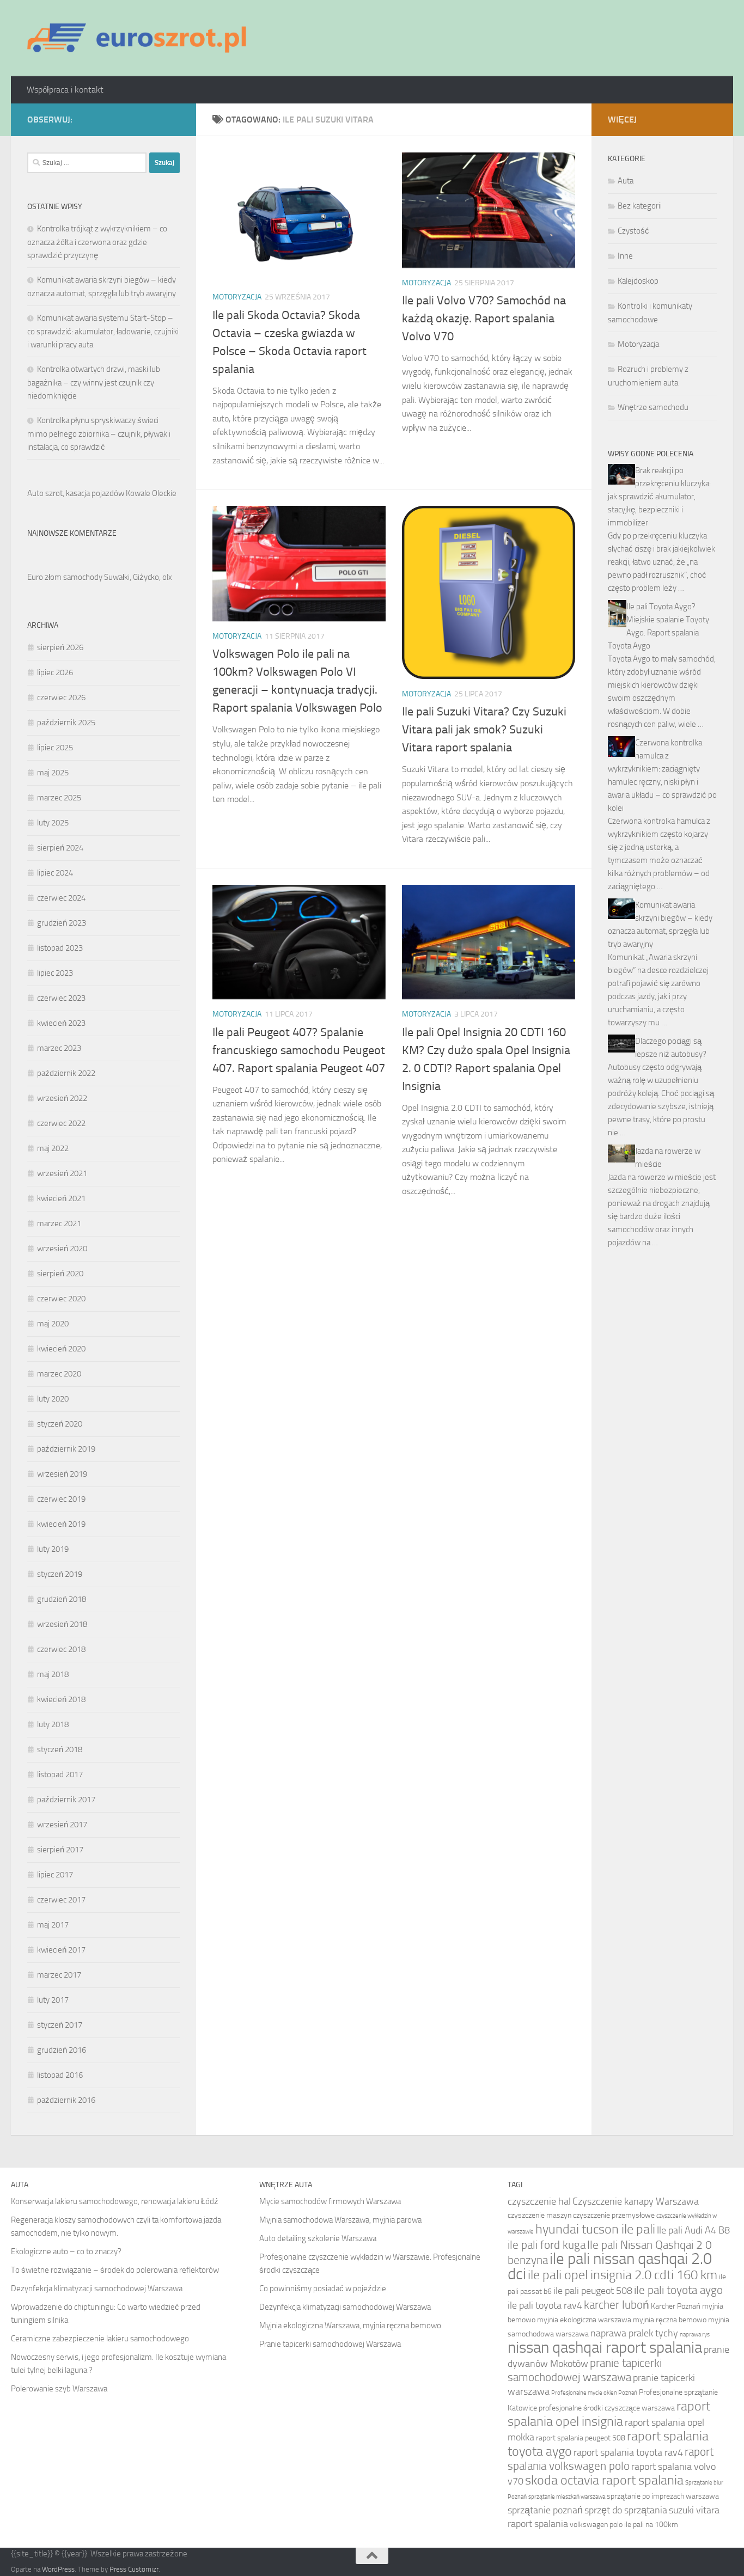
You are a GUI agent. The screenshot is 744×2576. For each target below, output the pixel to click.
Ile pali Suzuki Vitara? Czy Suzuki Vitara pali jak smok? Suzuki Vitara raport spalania (484, 730)
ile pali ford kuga (547, 2245)
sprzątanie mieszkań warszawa (567, 2497)
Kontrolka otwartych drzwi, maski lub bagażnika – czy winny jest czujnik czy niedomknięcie (94, 383)
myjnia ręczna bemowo (670, 2320)
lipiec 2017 (55, 1875)
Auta (626, 181)
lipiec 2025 (55, 748)
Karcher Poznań (676, 2306)
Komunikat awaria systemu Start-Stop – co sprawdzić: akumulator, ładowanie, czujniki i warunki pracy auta (103, 331)
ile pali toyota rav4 (545, 2305)
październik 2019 (66, 1449)
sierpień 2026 (60, 647)
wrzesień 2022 (62, 1098)
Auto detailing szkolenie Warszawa (318, 2238)
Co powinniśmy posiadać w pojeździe (323, 2289)
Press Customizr (134, 2569)
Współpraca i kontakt (65, 90)
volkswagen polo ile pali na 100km (624, 2525)
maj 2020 (53, 1324)
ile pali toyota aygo (678, 2290)
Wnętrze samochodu (653, 407)
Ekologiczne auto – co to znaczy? (66, 2251)
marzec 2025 (59, 798)
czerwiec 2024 (61, 898)
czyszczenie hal (539, 2201)
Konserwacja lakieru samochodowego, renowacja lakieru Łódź (115, 2201)
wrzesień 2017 (62, 1825)
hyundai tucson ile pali (595, 2229)
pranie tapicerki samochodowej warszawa (585, 2370)
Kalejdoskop (638, 281)
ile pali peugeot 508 (593, 2291)
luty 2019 (53, 1549)
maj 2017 (53, 1925)
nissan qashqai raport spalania (605, 2348)
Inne (625, 256)
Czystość (633, 231)
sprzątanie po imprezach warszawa (663, 2496)
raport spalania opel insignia (609, 2413)
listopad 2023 (60, 948)
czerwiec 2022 (61, 1123)
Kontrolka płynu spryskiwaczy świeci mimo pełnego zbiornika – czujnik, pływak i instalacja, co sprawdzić (99, 434)
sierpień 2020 (60, 1274)
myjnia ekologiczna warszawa (584, 2320)
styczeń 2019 (60, 1574)
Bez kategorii (640, 206)
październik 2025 (66, 723)
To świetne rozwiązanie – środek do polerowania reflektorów (115, 2270)
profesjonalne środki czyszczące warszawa (607, 2408)
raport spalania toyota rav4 (628, 2452)
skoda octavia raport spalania (604, 2480)
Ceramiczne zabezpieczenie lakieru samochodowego (100, 2339)
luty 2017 (53, 2000)
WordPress (58, 2569)
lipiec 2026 (55, 672)
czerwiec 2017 (61, 1900)
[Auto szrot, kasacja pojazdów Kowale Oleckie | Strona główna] (141, 38)
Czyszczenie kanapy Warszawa (636, 2201)
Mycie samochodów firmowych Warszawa (330, 2201)
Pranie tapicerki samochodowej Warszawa (330, 2344)
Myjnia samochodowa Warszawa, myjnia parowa (340, 2220)
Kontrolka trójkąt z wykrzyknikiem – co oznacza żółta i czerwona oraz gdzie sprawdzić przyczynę (97, 242)
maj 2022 (53, 1148)
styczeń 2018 (60, 1749)
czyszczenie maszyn (539, 2215)
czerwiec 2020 (61, 1299)
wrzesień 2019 (62, 1474)
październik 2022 (66, 1073)
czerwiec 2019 (61, 1499)
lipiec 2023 (55, 973)
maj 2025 (53, 773)
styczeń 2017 (60, 2025)
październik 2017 (66, 1800)
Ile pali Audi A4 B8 (693, 2230)
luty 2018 (53, 1724)
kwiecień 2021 (61, 1198)
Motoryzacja (237, 297)
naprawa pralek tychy (634, 2333)
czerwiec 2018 (61, 1649)
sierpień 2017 (60, 1850)
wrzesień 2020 (62, 1249)
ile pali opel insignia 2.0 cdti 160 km (623, 2275)
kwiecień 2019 (61, 1524)
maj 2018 (53, 1674)
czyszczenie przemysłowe (614, 2215)
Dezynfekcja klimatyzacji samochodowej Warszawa (97, 2289)
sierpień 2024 (60, 848)
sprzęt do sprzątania (626, 2510)
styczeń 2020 (60, 1424)
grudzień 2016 (62, 2050)
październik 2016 (66, 2100)
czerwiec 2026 (61, 697)
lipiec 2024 (55, 873)
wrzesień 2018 (62, 1624)
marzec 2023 (59, 1048)
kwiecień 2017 (61, 1950)
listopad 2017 (60, 1775)
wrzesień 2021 (62, 1173)
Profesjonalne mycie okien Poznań (594, 2393)
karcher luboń (617, 2305)
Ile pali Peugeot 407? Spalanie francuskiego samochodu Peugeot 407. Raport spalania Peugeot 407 (299, 1050)
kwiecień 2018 (61, 1699)
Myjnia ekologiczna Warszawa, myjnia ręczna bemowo (350, 2326)
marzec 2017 (59, 1975)
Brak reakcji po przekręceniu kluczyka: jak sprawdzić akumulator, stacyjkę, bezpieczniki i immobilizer (659, 497)
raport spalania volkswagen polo (611, 2459)
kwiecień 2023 (61, 1023)
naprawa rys (695, 2335)
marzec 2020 (59, 1374)
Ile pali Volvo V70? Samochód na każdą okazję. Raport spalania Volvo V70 (484, 319)
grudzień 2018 (62, 1599)
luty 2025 (53, 823)
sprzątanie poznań (545, 2510)
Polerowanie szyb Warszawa (59, 2389)
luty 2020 (53, 1399)
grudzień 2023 (62, 923)
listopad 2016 (60, 2075)
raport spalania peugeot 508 (581, 2438)
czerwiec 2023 (61, 998)
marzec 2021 (59, 1223)
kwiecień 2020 (61, 1349)
